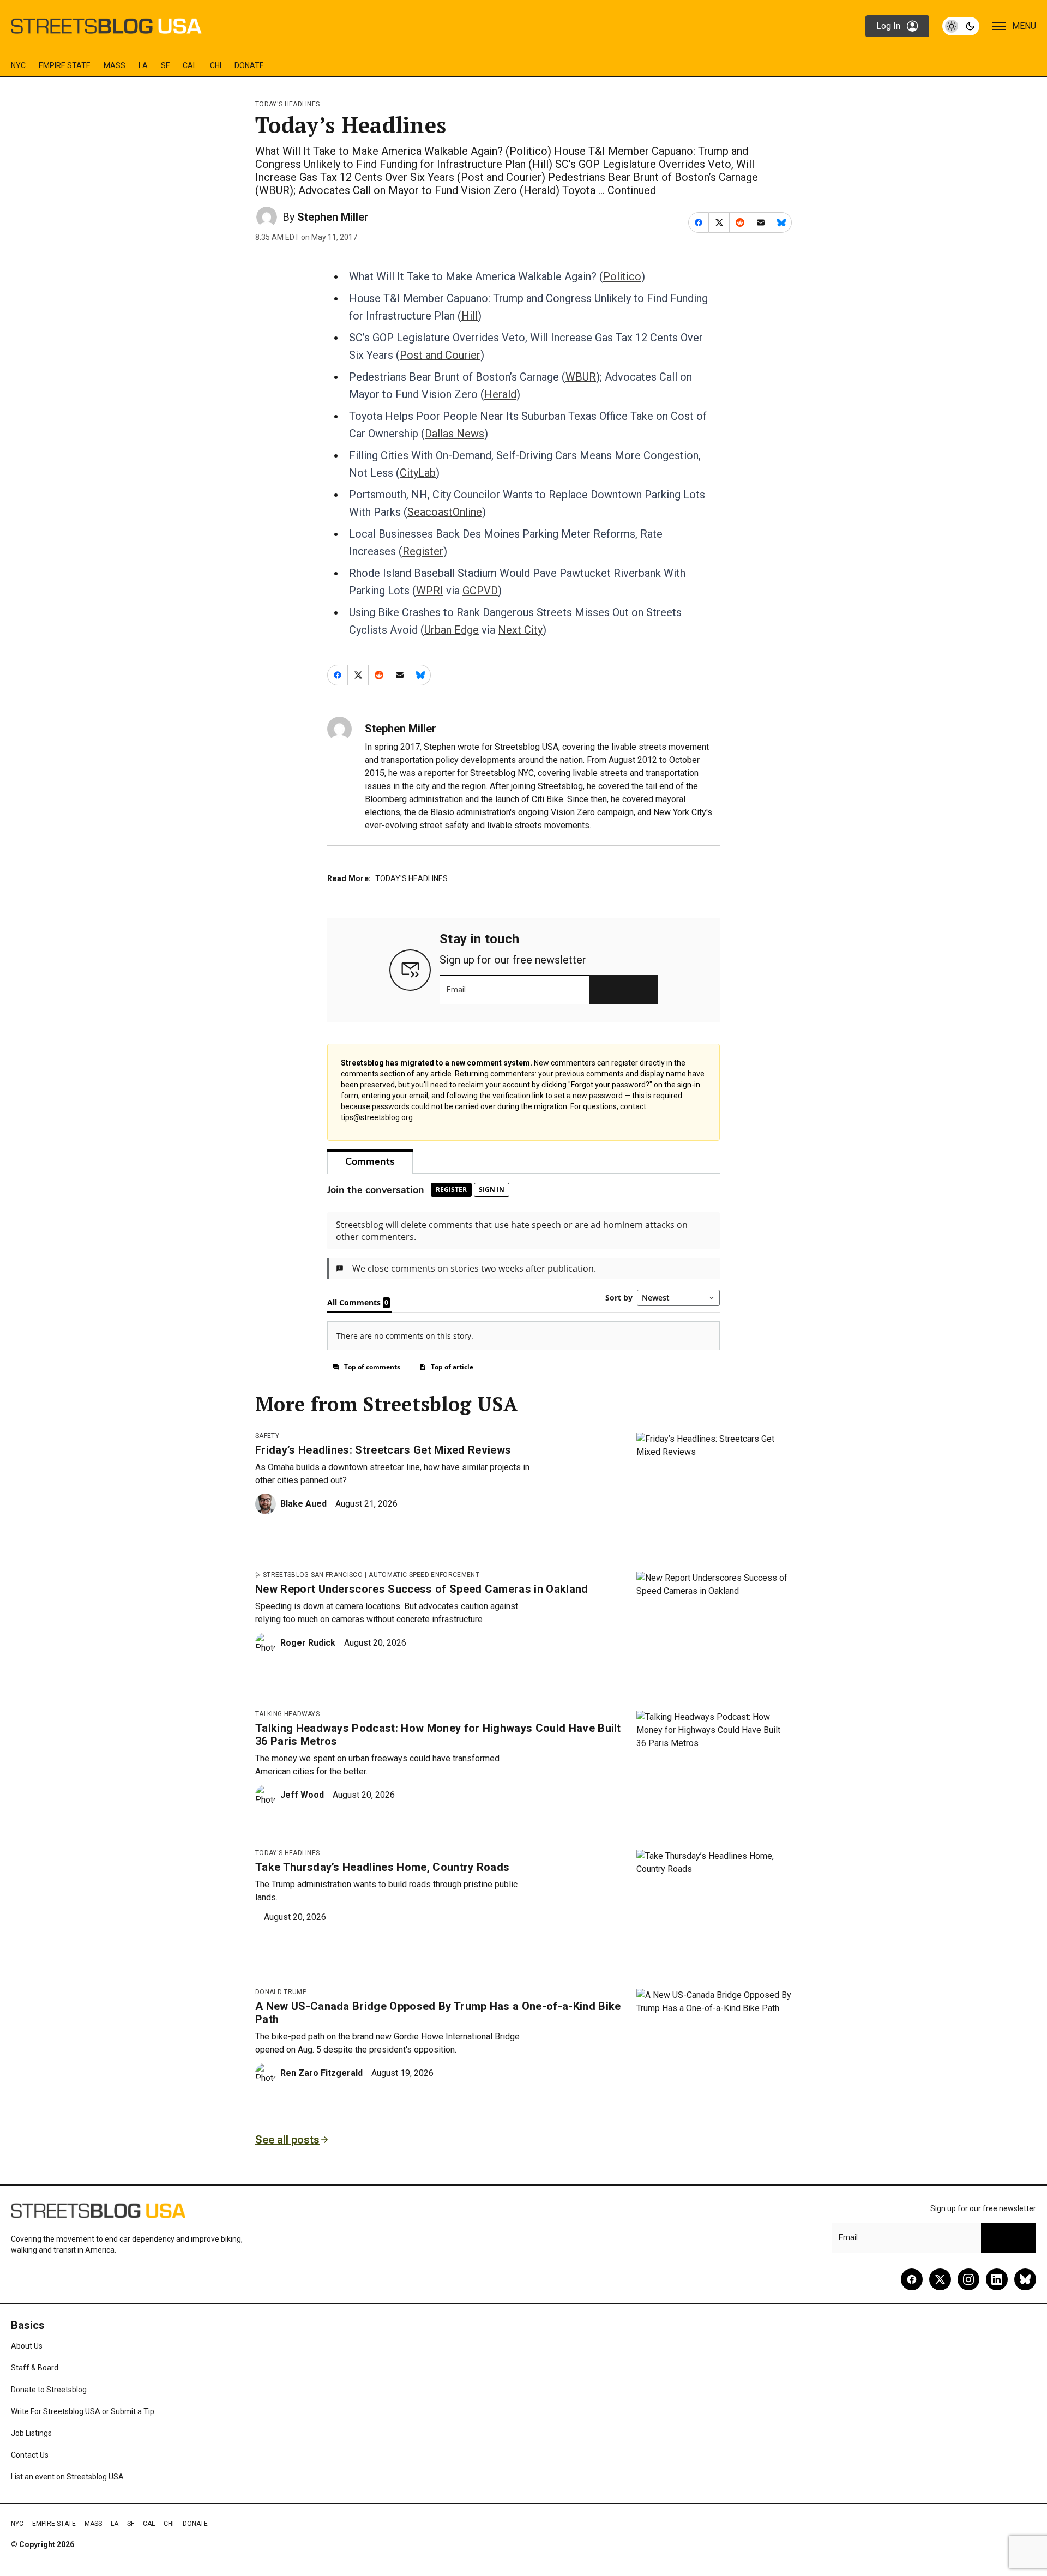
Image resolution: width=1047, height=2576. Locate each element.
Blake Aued (303, 1504)
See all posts (287, 2140)
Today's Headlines (287, 104)
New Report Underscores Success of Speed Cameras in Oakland (422, 1589)
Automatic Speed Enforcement (424, 1575)
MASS (115, 65)
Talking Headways (287, 1714)
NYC (18, 65)
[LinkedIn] (997, 2279)
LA (143, 65)
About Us (27, 2346)
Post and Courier (440, 355)
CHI (216, 65)
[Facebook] (912, 2279)
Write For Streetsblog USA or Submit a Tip (83, 2411)
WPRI (430, 591)
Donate (249, 65)
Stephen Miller (333, 217)
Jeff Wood (302, 1795)
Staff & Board (35, 2368)
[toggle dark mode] (961, 26)
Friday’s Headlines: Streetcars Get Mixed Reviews (383, 1450)
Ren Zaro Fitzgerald (321, 2073)
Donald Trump (281, 1992)
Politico (622, 276)
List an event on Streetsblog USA (67, 2477)
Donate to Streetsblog (49, 2390)
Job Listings (31, 2433)
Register (423, 551)
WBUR (581, 377)
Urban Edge (452, 630)
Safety (267, 1436)
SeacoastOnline (445, 512)
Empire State (65, 65)
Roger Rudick (308, 1643)
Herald (500, 394)
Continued (632, 190)
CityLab (418, 473)
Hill (470, 316)
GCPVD (480, 591)
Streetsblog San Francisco (313, 1575)
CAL (190, 65)
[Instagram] (968, 2279)
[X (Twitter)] (940, 2279)
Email (456, 990)
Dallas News (455, 434)
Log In (888, 26)
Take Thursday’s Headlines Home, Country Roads (382, 1867)
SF (165, 65)
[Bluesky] (1025, 2279)
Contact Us (30, 2455)
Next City (520, 630)
